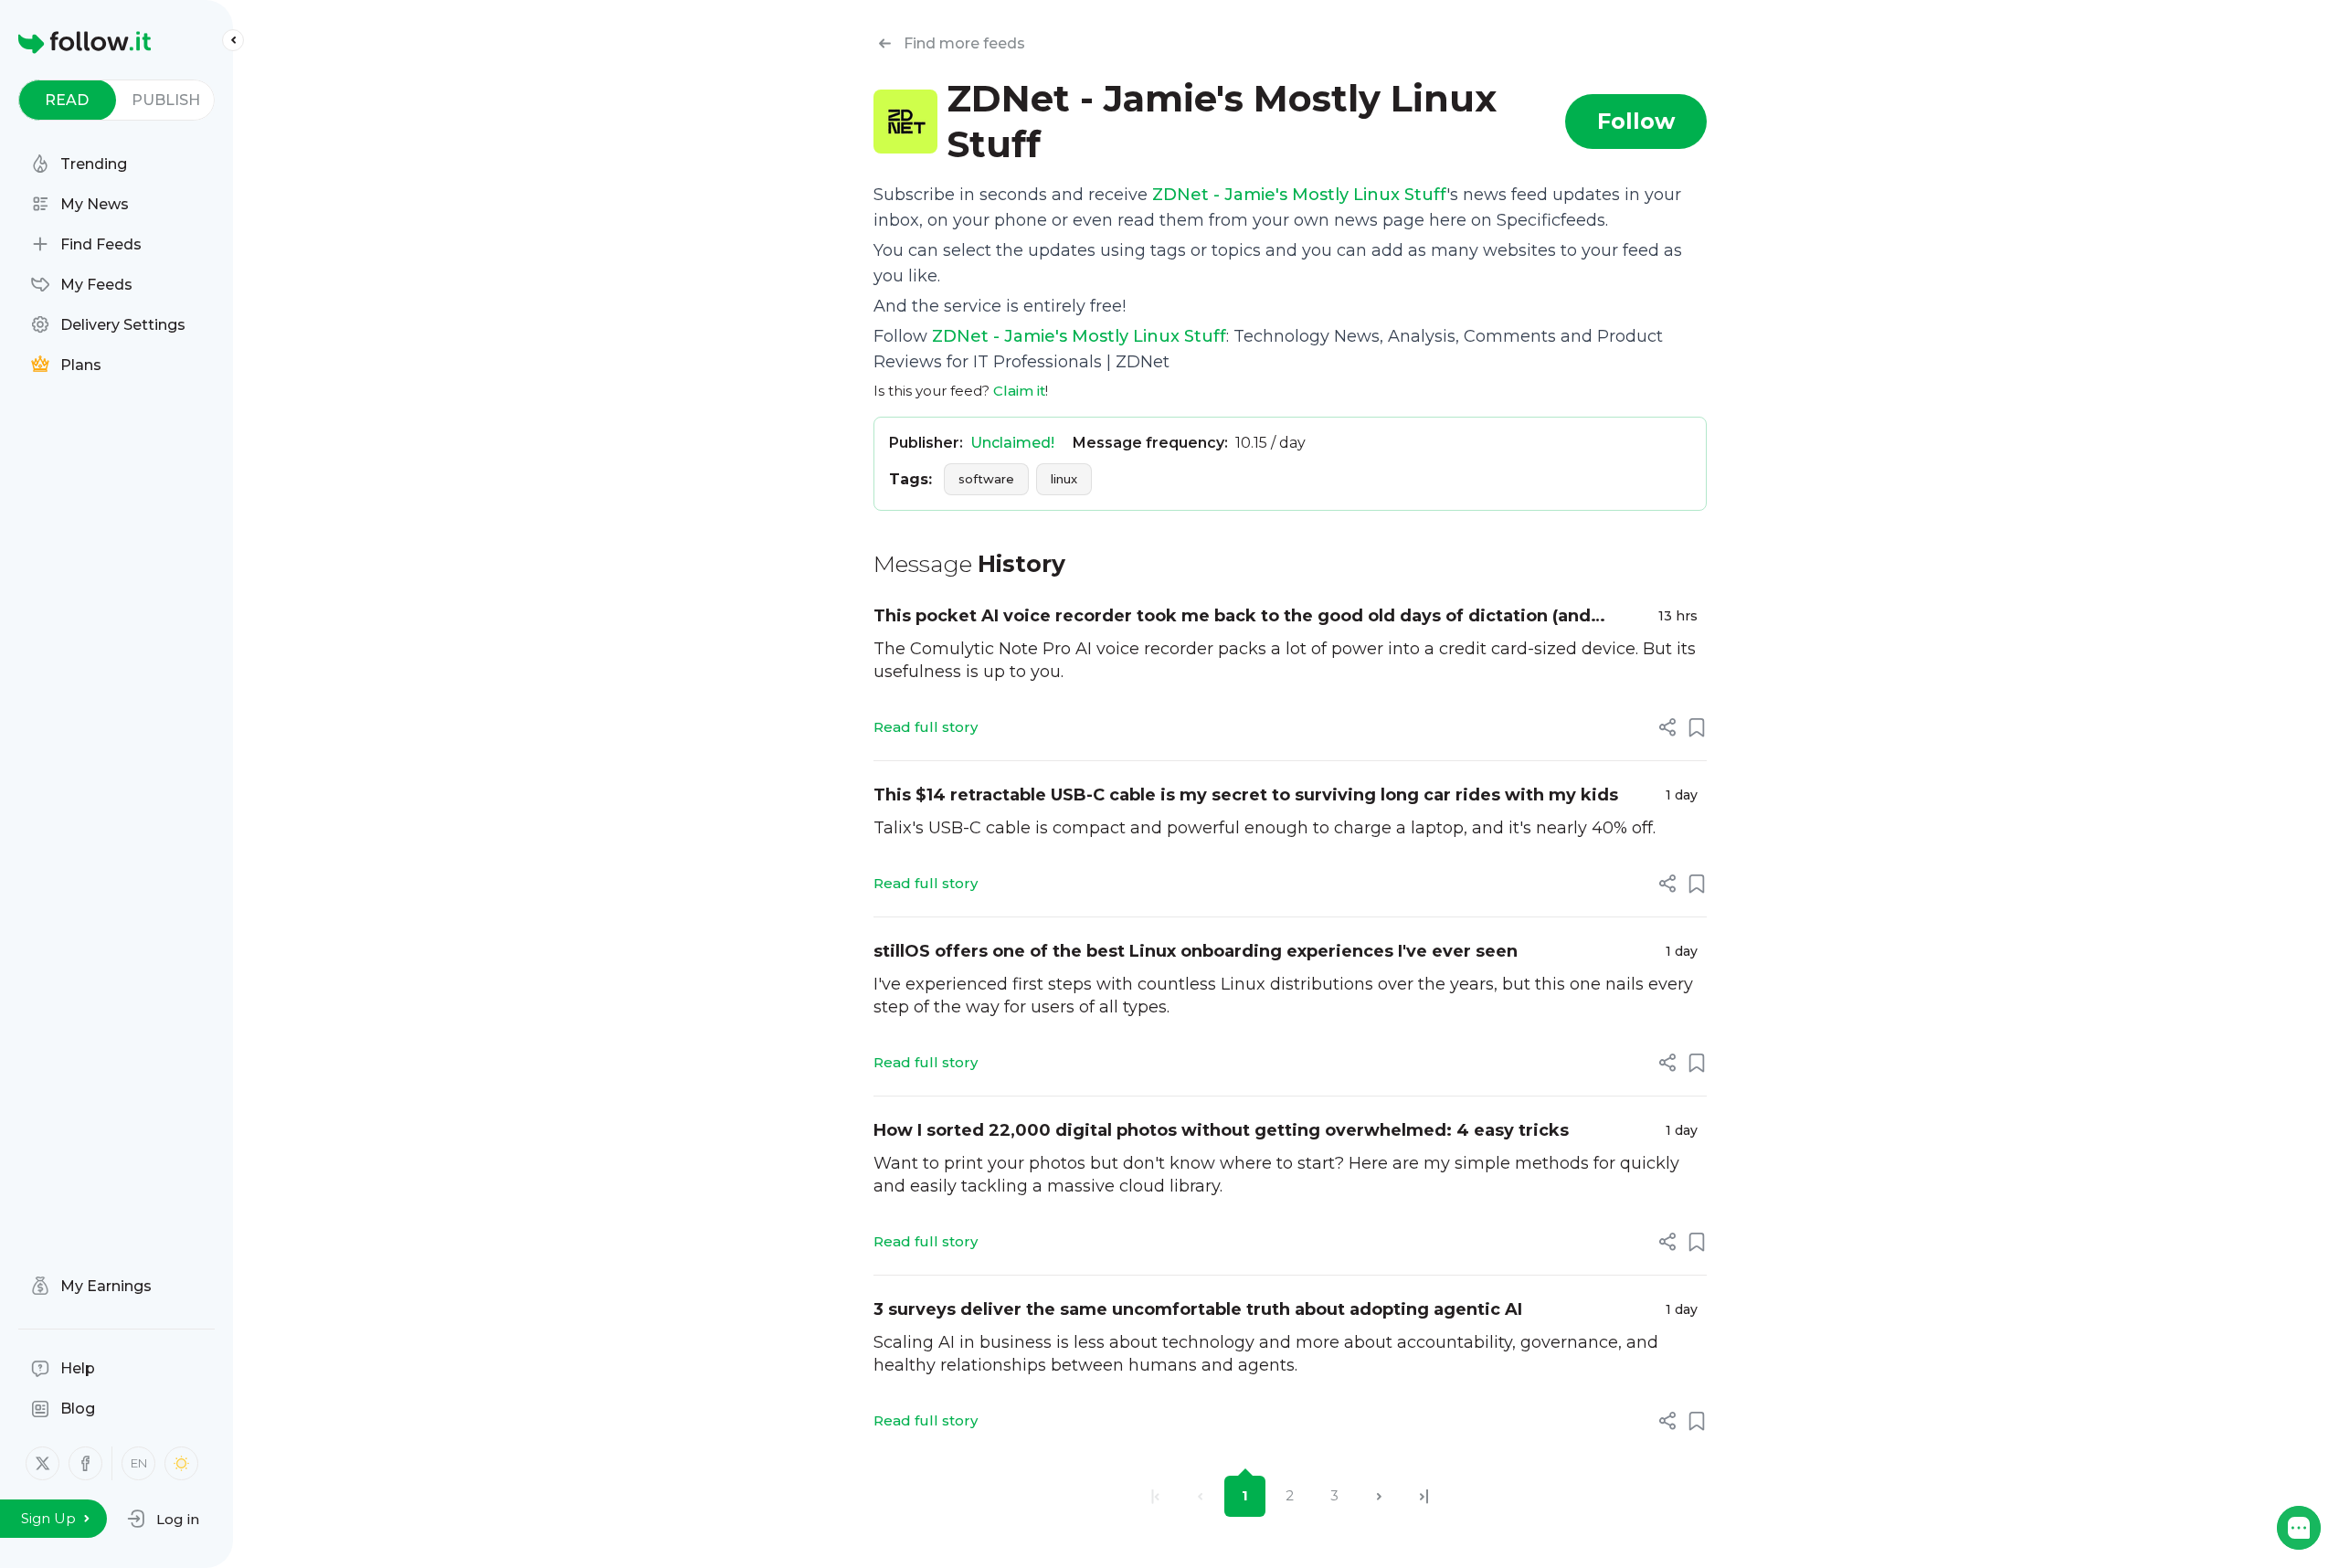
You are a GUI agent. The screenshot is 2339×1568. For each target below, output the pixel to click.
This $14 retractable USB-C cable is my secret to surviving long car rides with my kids (1246, 795)
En (139, 1463)
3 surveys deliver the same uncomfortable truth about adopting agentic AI (1198, 1309)
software (986, 479)
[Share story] (1667, 727)
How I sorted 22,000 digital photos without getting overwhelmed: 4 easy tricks (1221, 1130)
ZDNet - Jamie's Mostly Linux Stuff (1299, 195)
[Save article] (1697, 727)
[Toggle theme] (181, 1463)
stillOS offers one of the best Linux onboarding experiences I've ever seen (1196, 951)
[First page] (1155, 1496)
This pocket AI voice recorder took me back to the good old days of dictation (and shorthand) (1232, 617)
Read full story (926, 727)
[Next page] (1379, 1496)
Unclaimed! (1012, 443)
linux (1064, 479)
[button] (163, 1519)
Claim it (1019, 391)
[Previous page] (1200, 1496)
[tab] (67, 100)
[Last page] (1424, 1496)
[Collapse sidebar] (233, 40)
